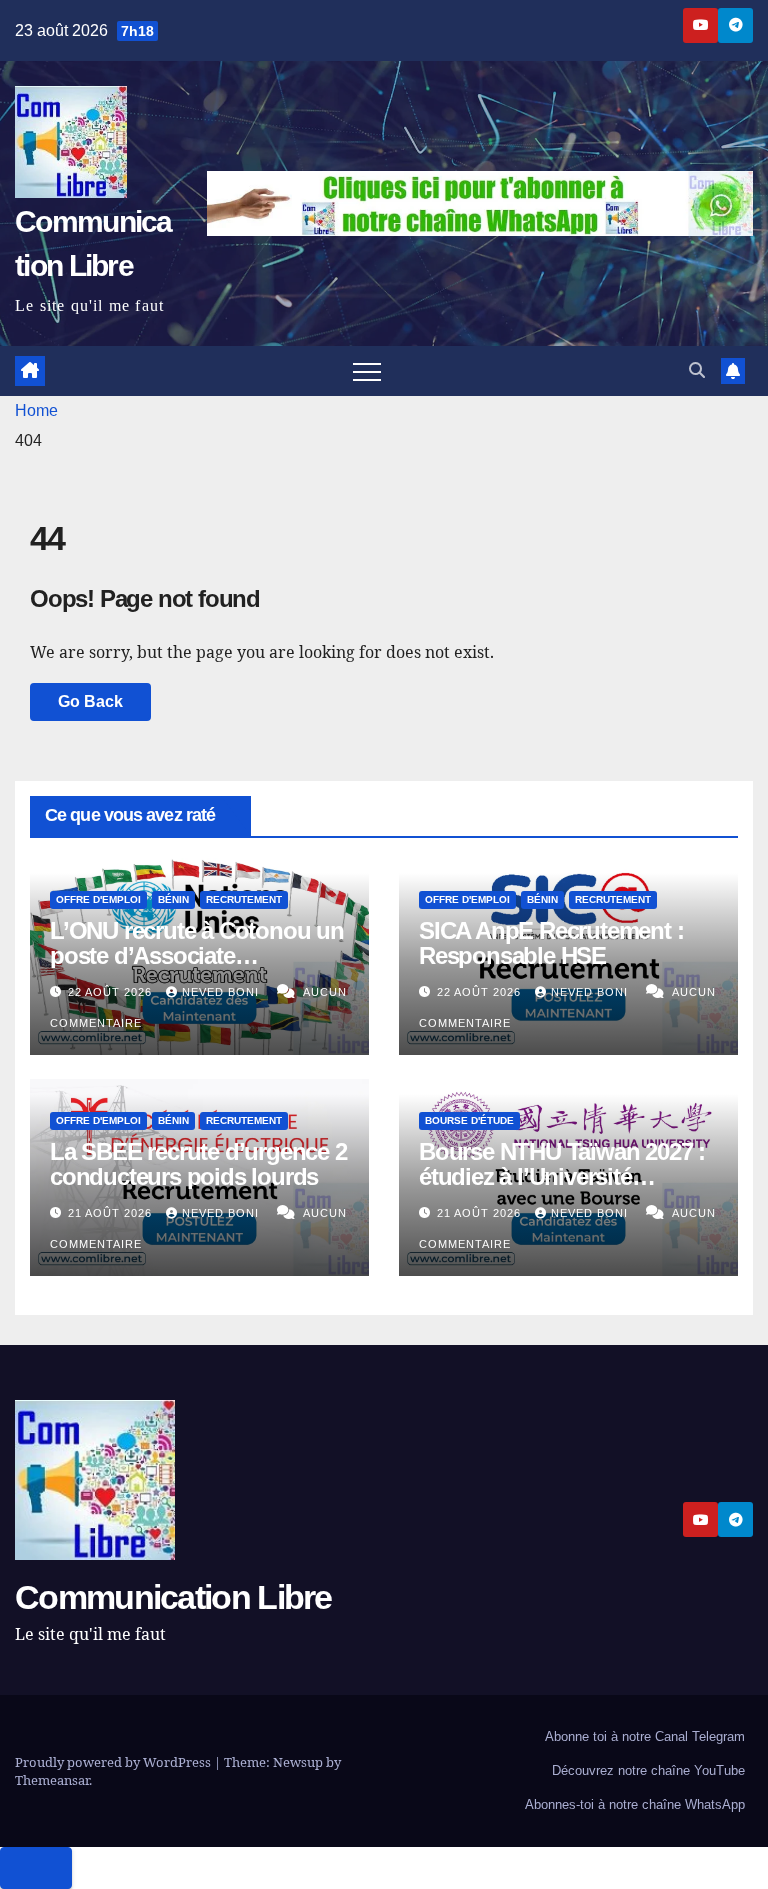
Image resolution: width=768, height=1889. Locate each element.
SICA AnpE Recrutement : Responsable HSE (551, 943)
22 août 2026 (112, 992)
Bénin (173, 899)
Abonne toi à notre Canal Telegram (645, 1736)
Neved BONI (222, 992)
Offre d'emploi (98, 899)
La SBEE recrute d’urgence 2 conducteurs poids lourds (198, 1164)
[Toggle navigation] (367, 371)
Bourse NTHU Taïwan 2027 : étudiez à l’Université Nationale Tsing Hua (562, 1176)
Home (36, 410)
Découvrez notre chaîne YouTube (648, 1770)
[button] (697, 370)
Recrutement (244, 899)
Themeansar (52, 1780)
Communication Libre (173, 1597)
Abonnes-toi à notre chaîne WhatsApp (635, 1804)
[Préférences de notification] (36, 1868)
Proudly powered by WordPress (114, 1762)
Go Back (90, 701)
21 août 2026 (112, 1213)
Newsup (298, 1762)
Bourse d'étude (469, 1120)
